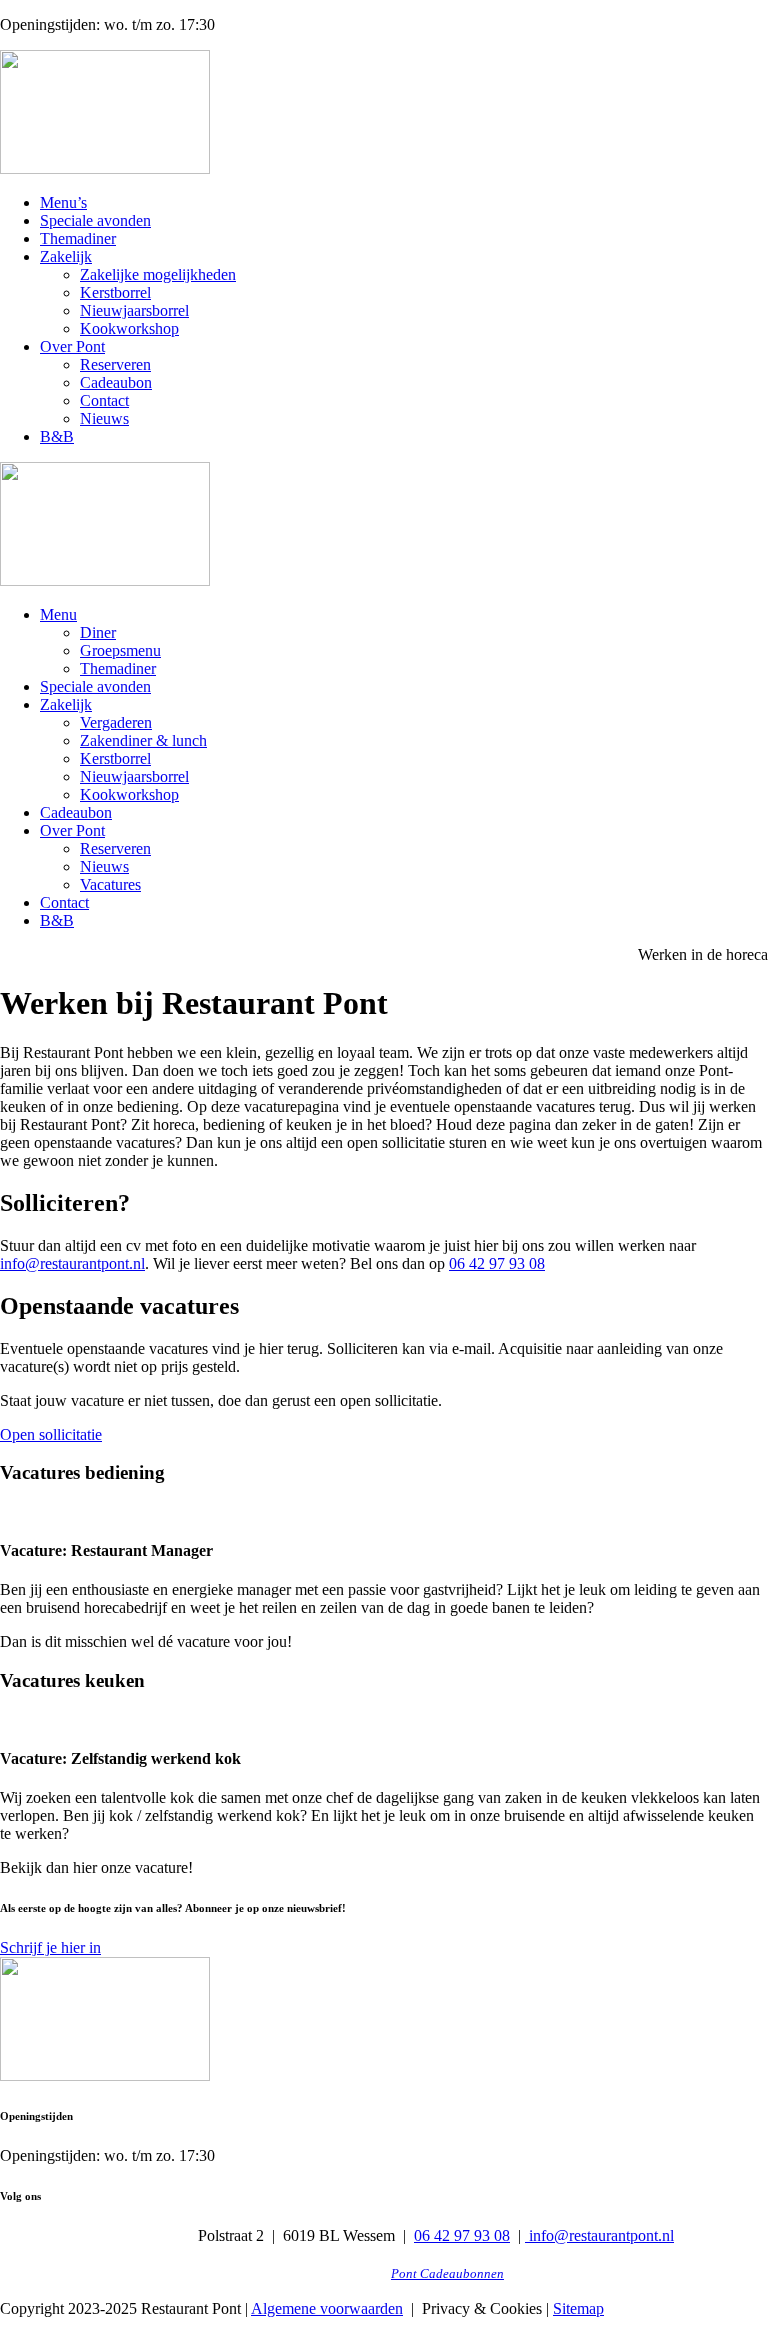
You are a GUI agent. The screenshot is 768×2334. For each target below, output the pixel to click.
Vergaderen (116, 722)
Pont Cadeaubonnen (447, 2274)
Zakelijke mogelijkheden (158, 274)
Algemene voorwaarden (327, 2308)
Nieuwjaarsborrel (134, 310)
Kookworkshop (129, 328)
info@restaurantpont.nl (72, 1263)
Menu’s (63, 202)
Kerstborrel (115, 292)
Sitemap (578, 2308)
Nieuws (104, 418)
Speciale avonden (95, 220)
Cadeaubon (116, 382)
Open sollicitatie (51, 1434)
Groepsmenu (120, 650)
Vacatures (110, 884)
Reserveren (115, 364)
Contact (104, 400)
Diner (98, 632)
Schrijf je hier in (50, 1947)
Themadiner (78, 238)
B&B (57, 436)
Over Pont (72, 346)
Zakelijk (66, 256)
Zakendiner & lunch (143, 740)
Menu (58, 614)
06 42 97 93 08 (497, 1263)
